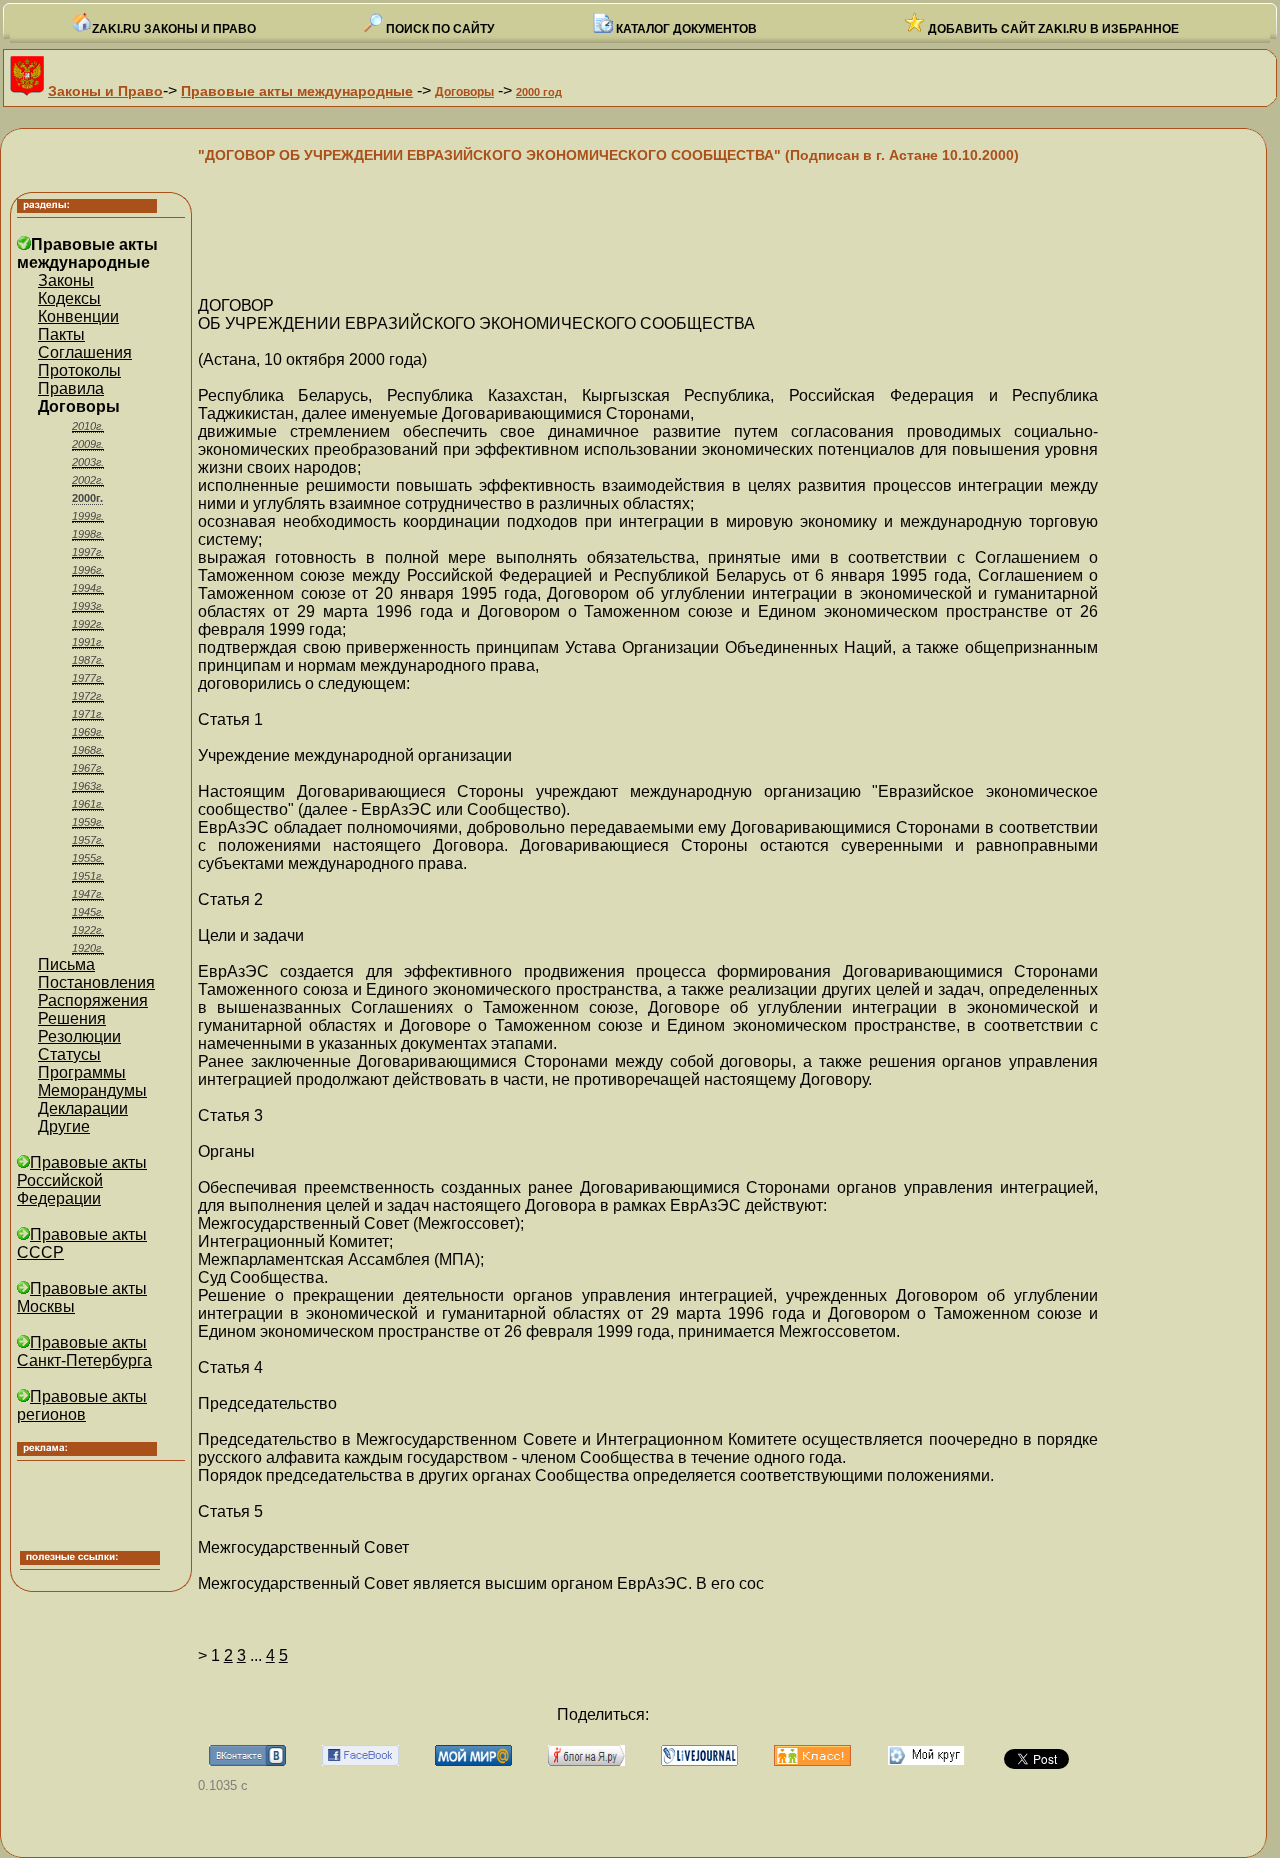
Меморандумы (92, 1090)
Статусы (69, 1054)
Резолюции (79, 1036)
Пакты (61, 334)
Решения (72, 1018)
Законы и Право (105, 91)
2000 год (539, 92)
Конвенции (78, 316)
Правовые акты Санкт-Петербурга (84, 1351)
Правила (71, 388)
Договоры (464, 92)
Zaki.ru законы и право (174, 29)
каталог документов (685, 29)
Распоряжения (93, 1000)
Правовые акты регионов (82, 1405)
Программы (82, 1072)
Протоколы (79, 370)
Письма (66, 964)
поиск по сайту (438, 29)
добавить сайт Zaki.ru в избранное (1052, 29)
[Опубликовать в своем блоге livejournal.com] (699, 1760)
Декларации (83, 1108)
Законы (66, 280)
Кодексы (69, 298)
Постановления (96, 982)
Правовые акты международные (297, 91)
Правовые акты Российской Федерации (82, 1180)
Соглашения (85, 352)
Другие (64, 1126)
